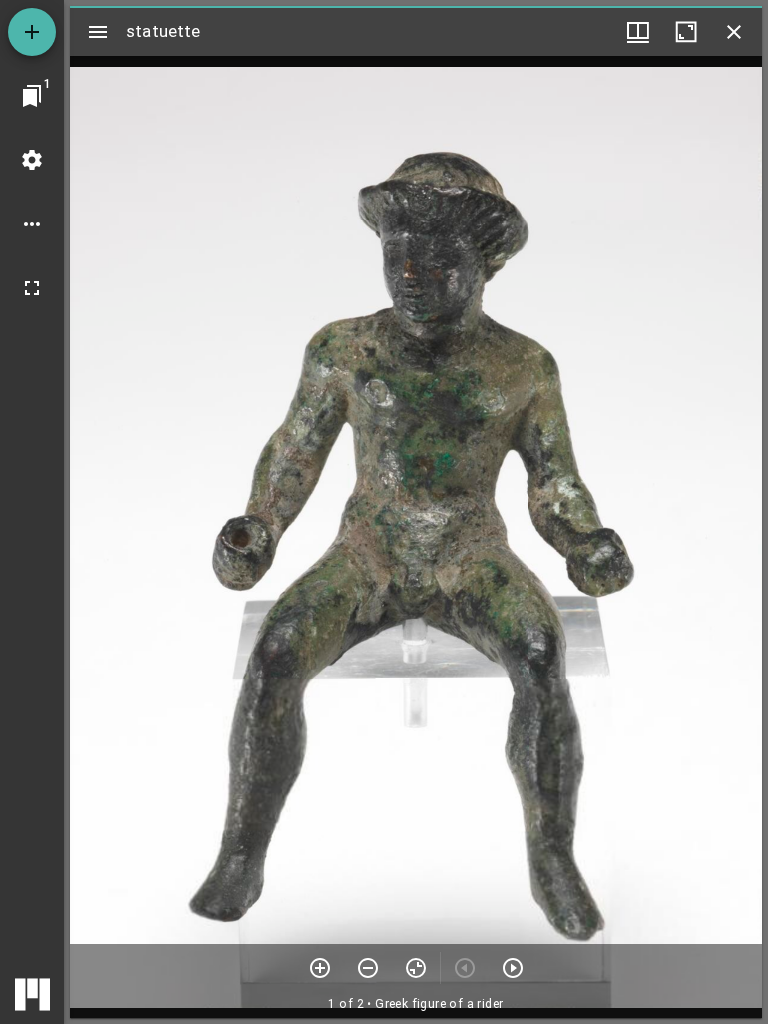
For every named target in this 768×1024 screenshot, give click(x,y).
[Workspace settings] (32, 160)
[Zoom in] (320, 968)
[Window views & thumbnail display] (638, 32)
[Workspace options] (32, 224)
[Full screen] (32, 288)
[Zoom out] (368, 968)
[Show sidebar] (98, 32)
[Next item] (513, 968)
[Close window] (734, 32)
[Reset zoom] (416, 968)
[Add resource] (32, 32)
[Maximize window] (686, 32)
